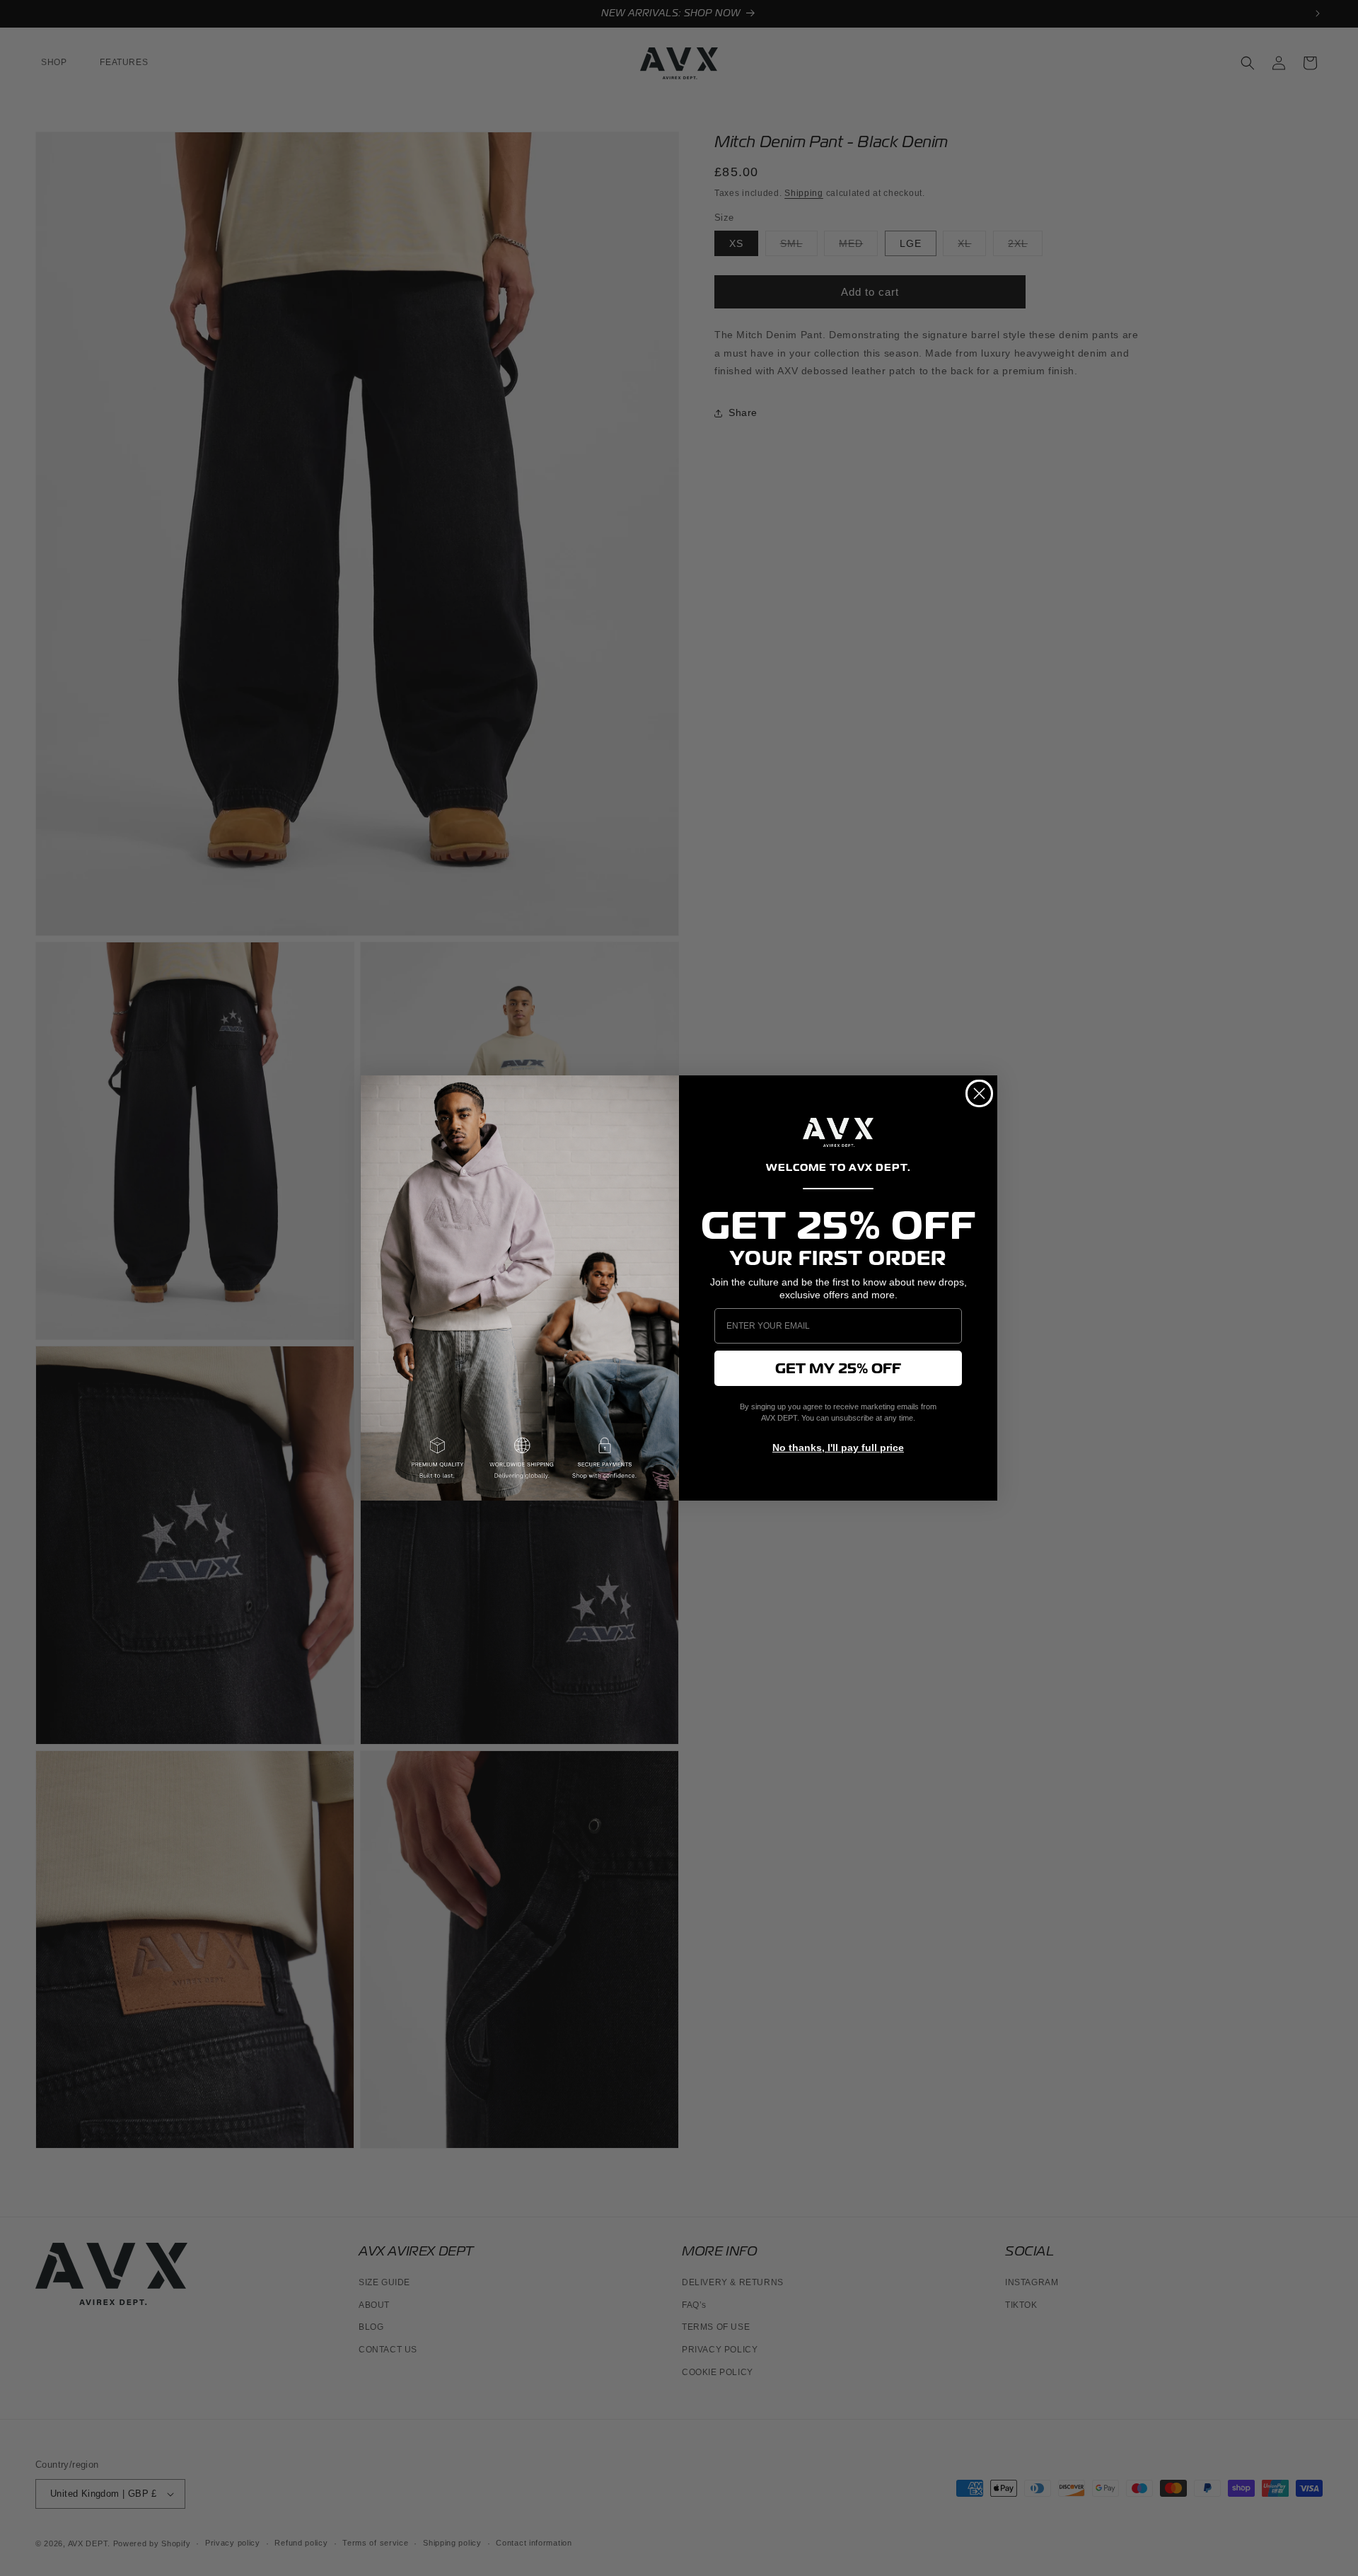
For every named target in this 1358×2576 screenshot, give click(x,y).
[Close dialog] (979, 1093)
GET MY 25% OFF (838, 1368)
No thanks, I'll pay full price (838, 1448)
